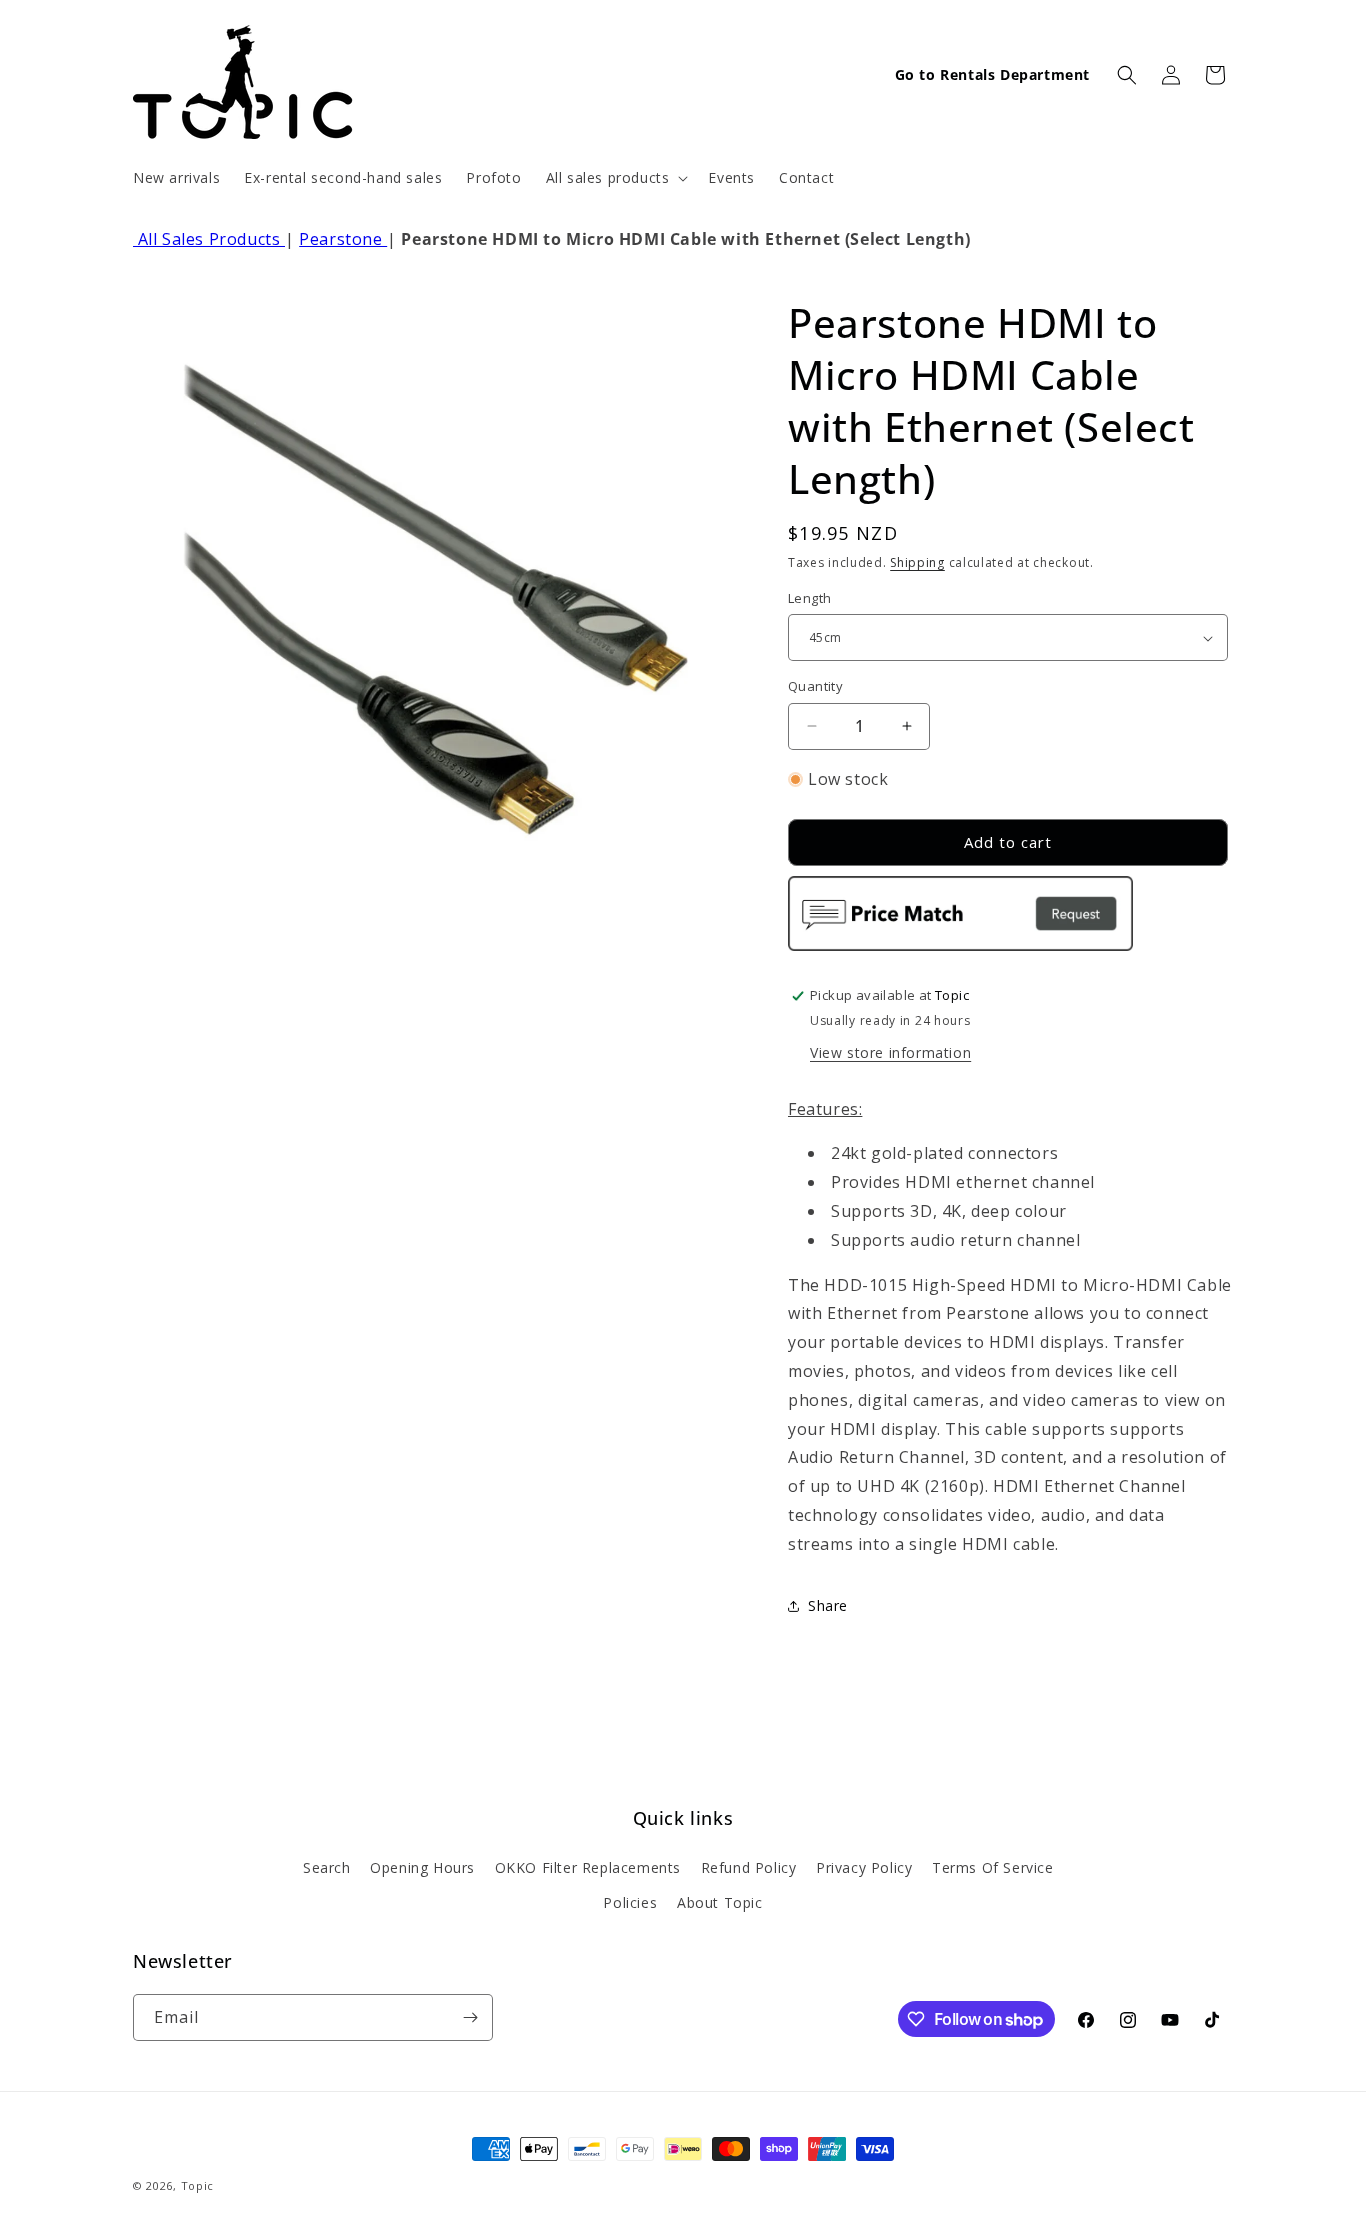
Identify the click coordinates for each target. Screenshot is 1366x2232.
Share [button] (828, 1605)
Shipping (917, 562)
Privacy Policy (864, 1867)
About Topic (720, 1902)
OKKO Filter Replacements (588, 1867)
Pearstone (343, 239)
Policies (630, 1902)
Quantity (815, 686)
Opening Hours (422, 1867)
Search (327, 1867)
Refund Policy (749, 1867)
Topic (198, 2185)
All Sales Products (209, 239)
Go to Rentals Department (992, 74)
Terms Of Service (993, 1867)
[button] (615, 178)
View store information (890, 1052)
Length (809, 598)
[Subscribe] (470, 2017)
